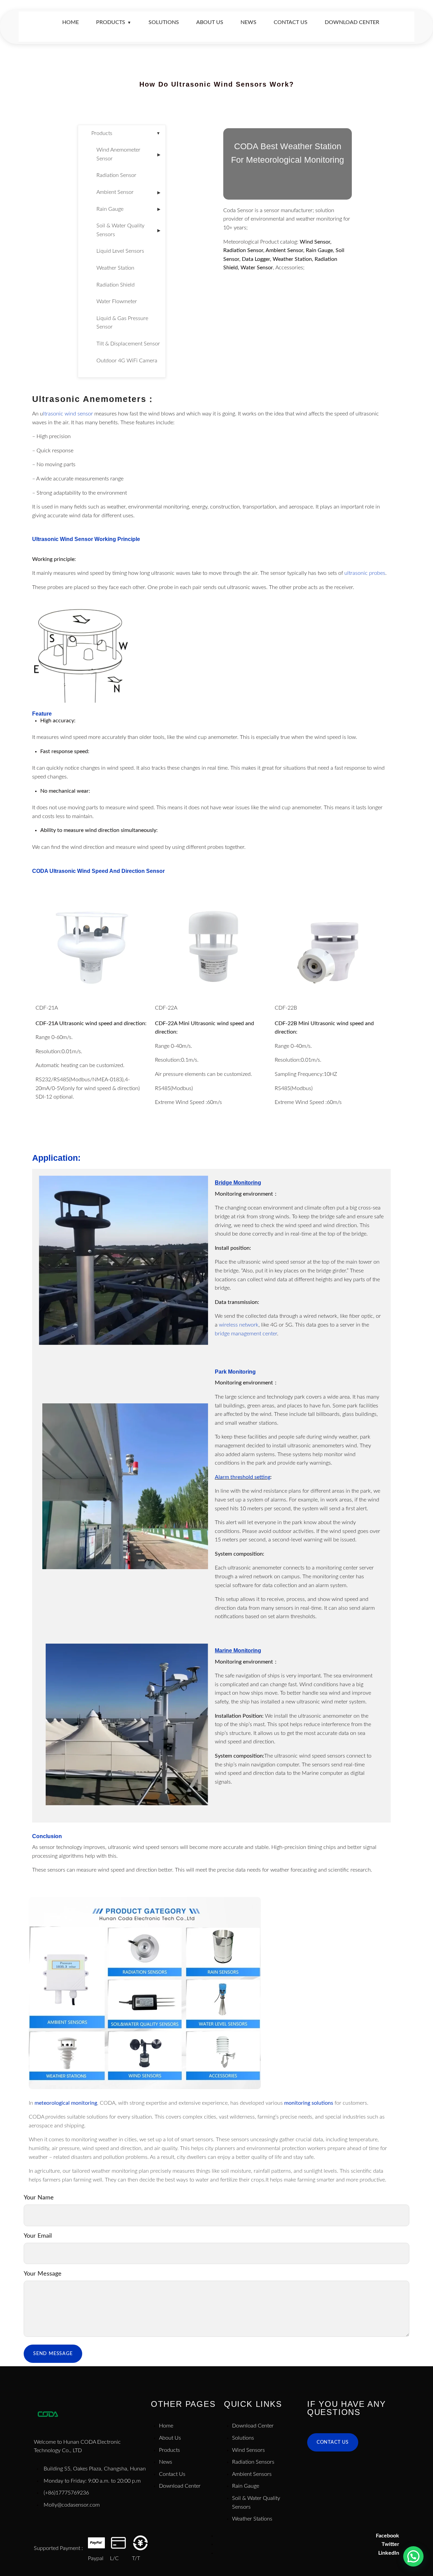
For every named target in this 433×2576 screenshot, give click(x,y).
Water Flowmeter (117, 301)
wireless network (239, 1325)
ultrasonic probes (365, 573)
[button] (413, 2556)
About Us (210, 22)
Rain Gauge (128, 209)
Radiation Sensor (116, 175)
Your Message (43, 2274)
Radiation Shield (116, 285)
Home (71, 22)
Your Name (39, 2198)
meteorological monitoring (66, 2103)
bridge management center (246, 1334)
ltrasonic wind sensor (68, 414)
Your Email (38, 2236)
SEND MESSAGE (53, 2354)
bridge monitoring (238, 1183)
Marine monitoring (238, 1651)
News (248, 22)
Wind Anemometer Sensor (128, 154)
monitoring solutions (309, 2103)
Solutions (164, 22)
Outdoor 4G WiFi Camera (127, 361)
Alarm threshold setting (243, 1477)
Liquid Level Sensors (120, 251)
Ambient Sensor (128, 192)
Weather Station (115, 268)
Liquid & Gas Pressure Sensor (122, 323)
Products (114, 22)
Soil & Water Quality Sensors (128, 230)
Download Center (352, 22)
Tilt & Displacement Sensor (128, 344)
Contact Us (291, 22)
